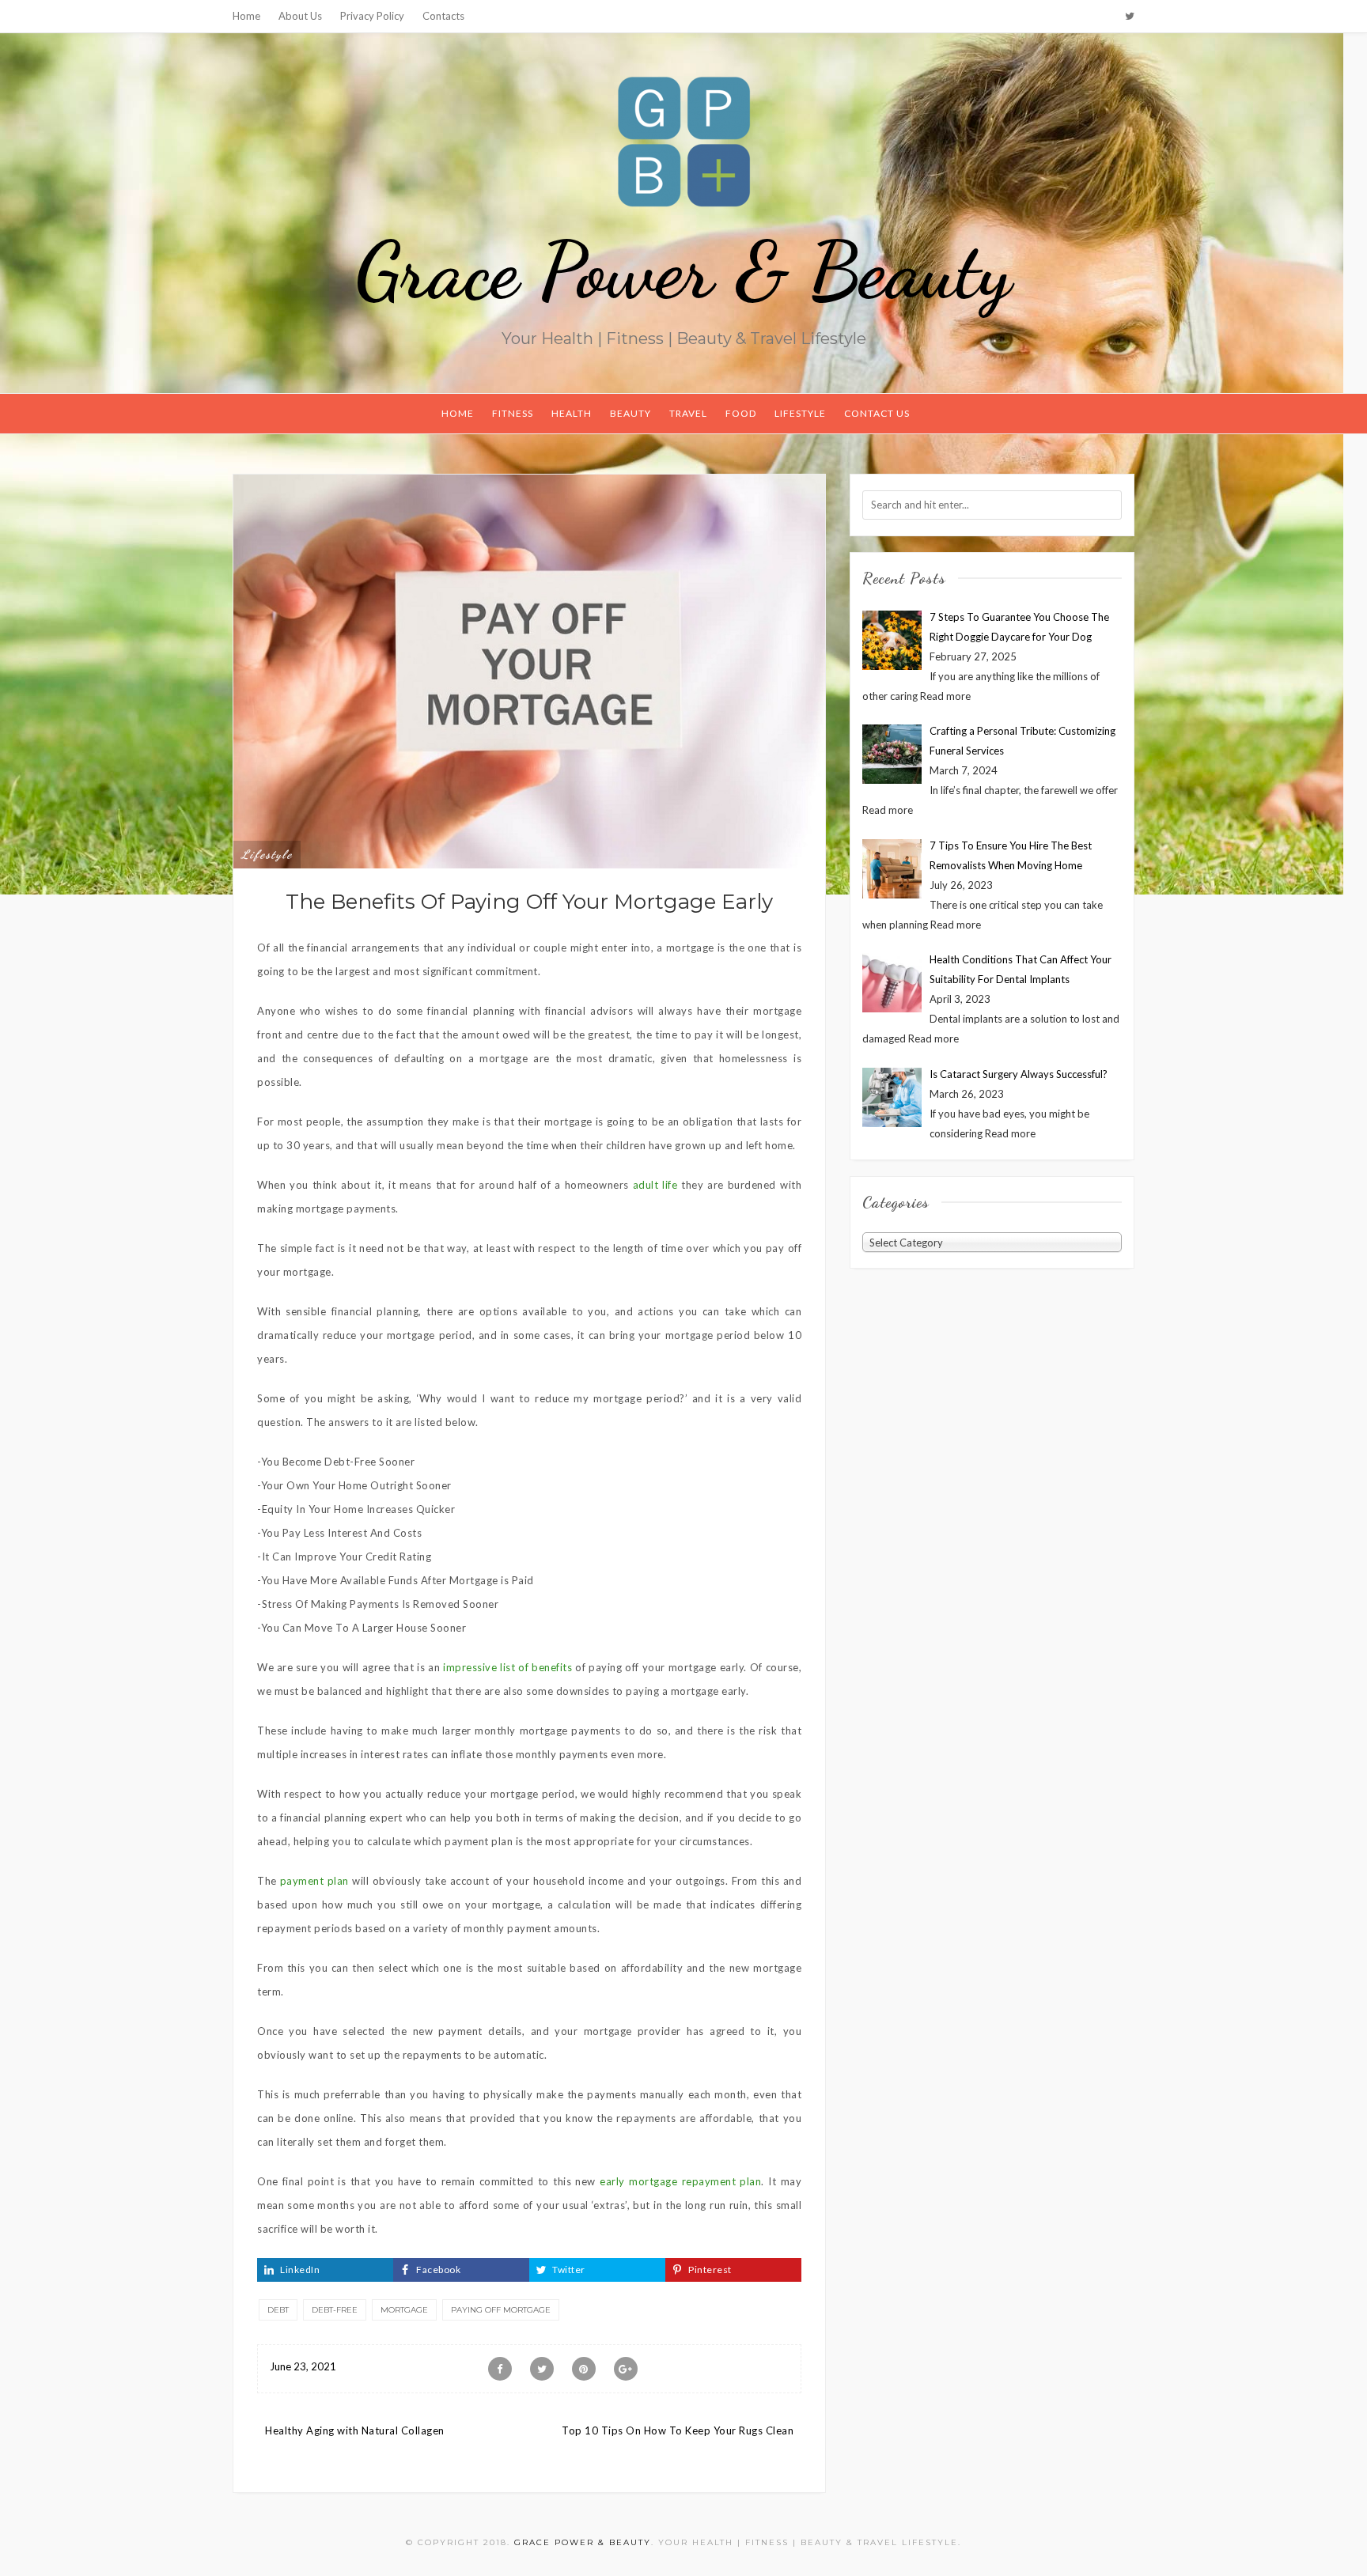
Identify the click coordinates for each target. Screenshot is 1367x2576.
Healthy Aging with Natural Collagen (355, 2430)
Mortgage (404, 2310)
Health (572, 413)
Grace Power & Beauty (683, 270)
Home (246, 16)
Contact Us (877, 413)
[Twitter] (1130, 16)
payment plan (314, 1881)
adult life (655, 1185)
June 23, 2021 (303, 2366)
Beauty (630, 413)
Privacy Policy (372, 16)
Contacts (443, 16)
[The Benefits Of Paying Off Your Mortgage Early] (529, 670)
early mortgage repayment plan (680, 2181)
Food (741, 413)
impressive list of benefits (507, 1667)
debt (278, 2310)
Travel (688, 413)
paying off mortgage (501, 2310)
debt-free (335, 2310)
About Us (300, 16)
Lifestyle (800, 413)
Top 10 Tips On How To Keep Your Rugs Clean (678, 2430)
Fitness (513, 413)
